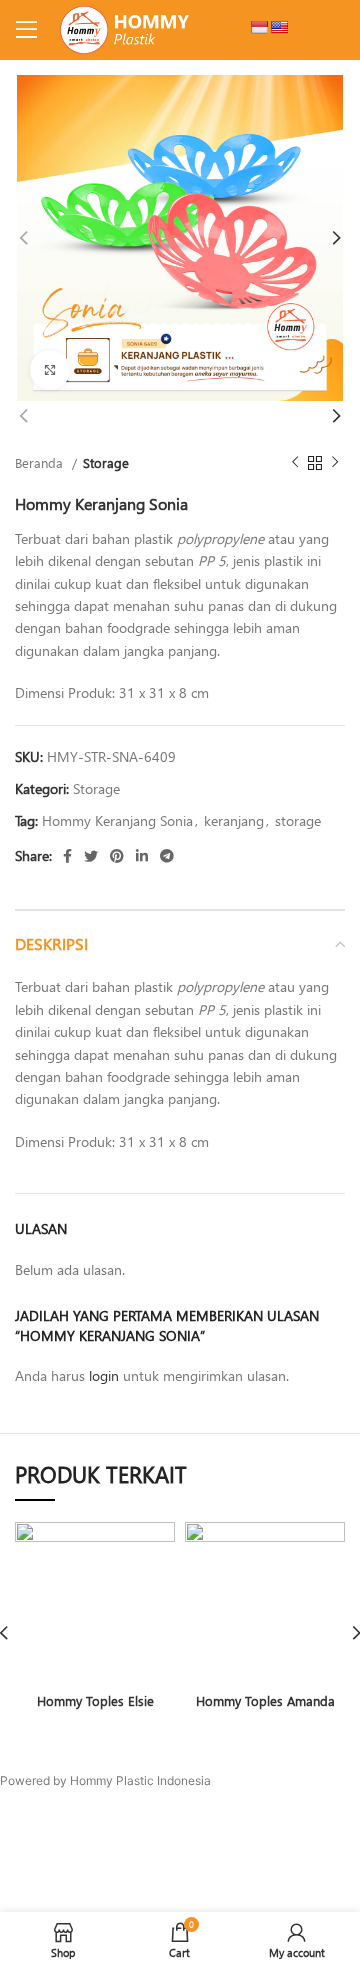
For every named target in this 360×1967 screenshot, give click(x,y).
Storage (106, 462)
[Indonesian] (259, 27)
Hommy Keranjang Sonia (117, 820)
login (104, 1375)
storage (298, 820)
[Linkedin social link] (142, 856)
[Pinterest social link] (117, 856)
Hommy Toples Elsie (95, 1700)
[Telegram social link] (167, 856)
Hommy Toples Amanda (265, 1700)
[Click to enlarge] (50, 370)
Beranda (41, 462)
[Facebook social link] (67, 856)
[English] (279, 27)
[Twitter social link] (91, 856)
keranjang (234, 820)
